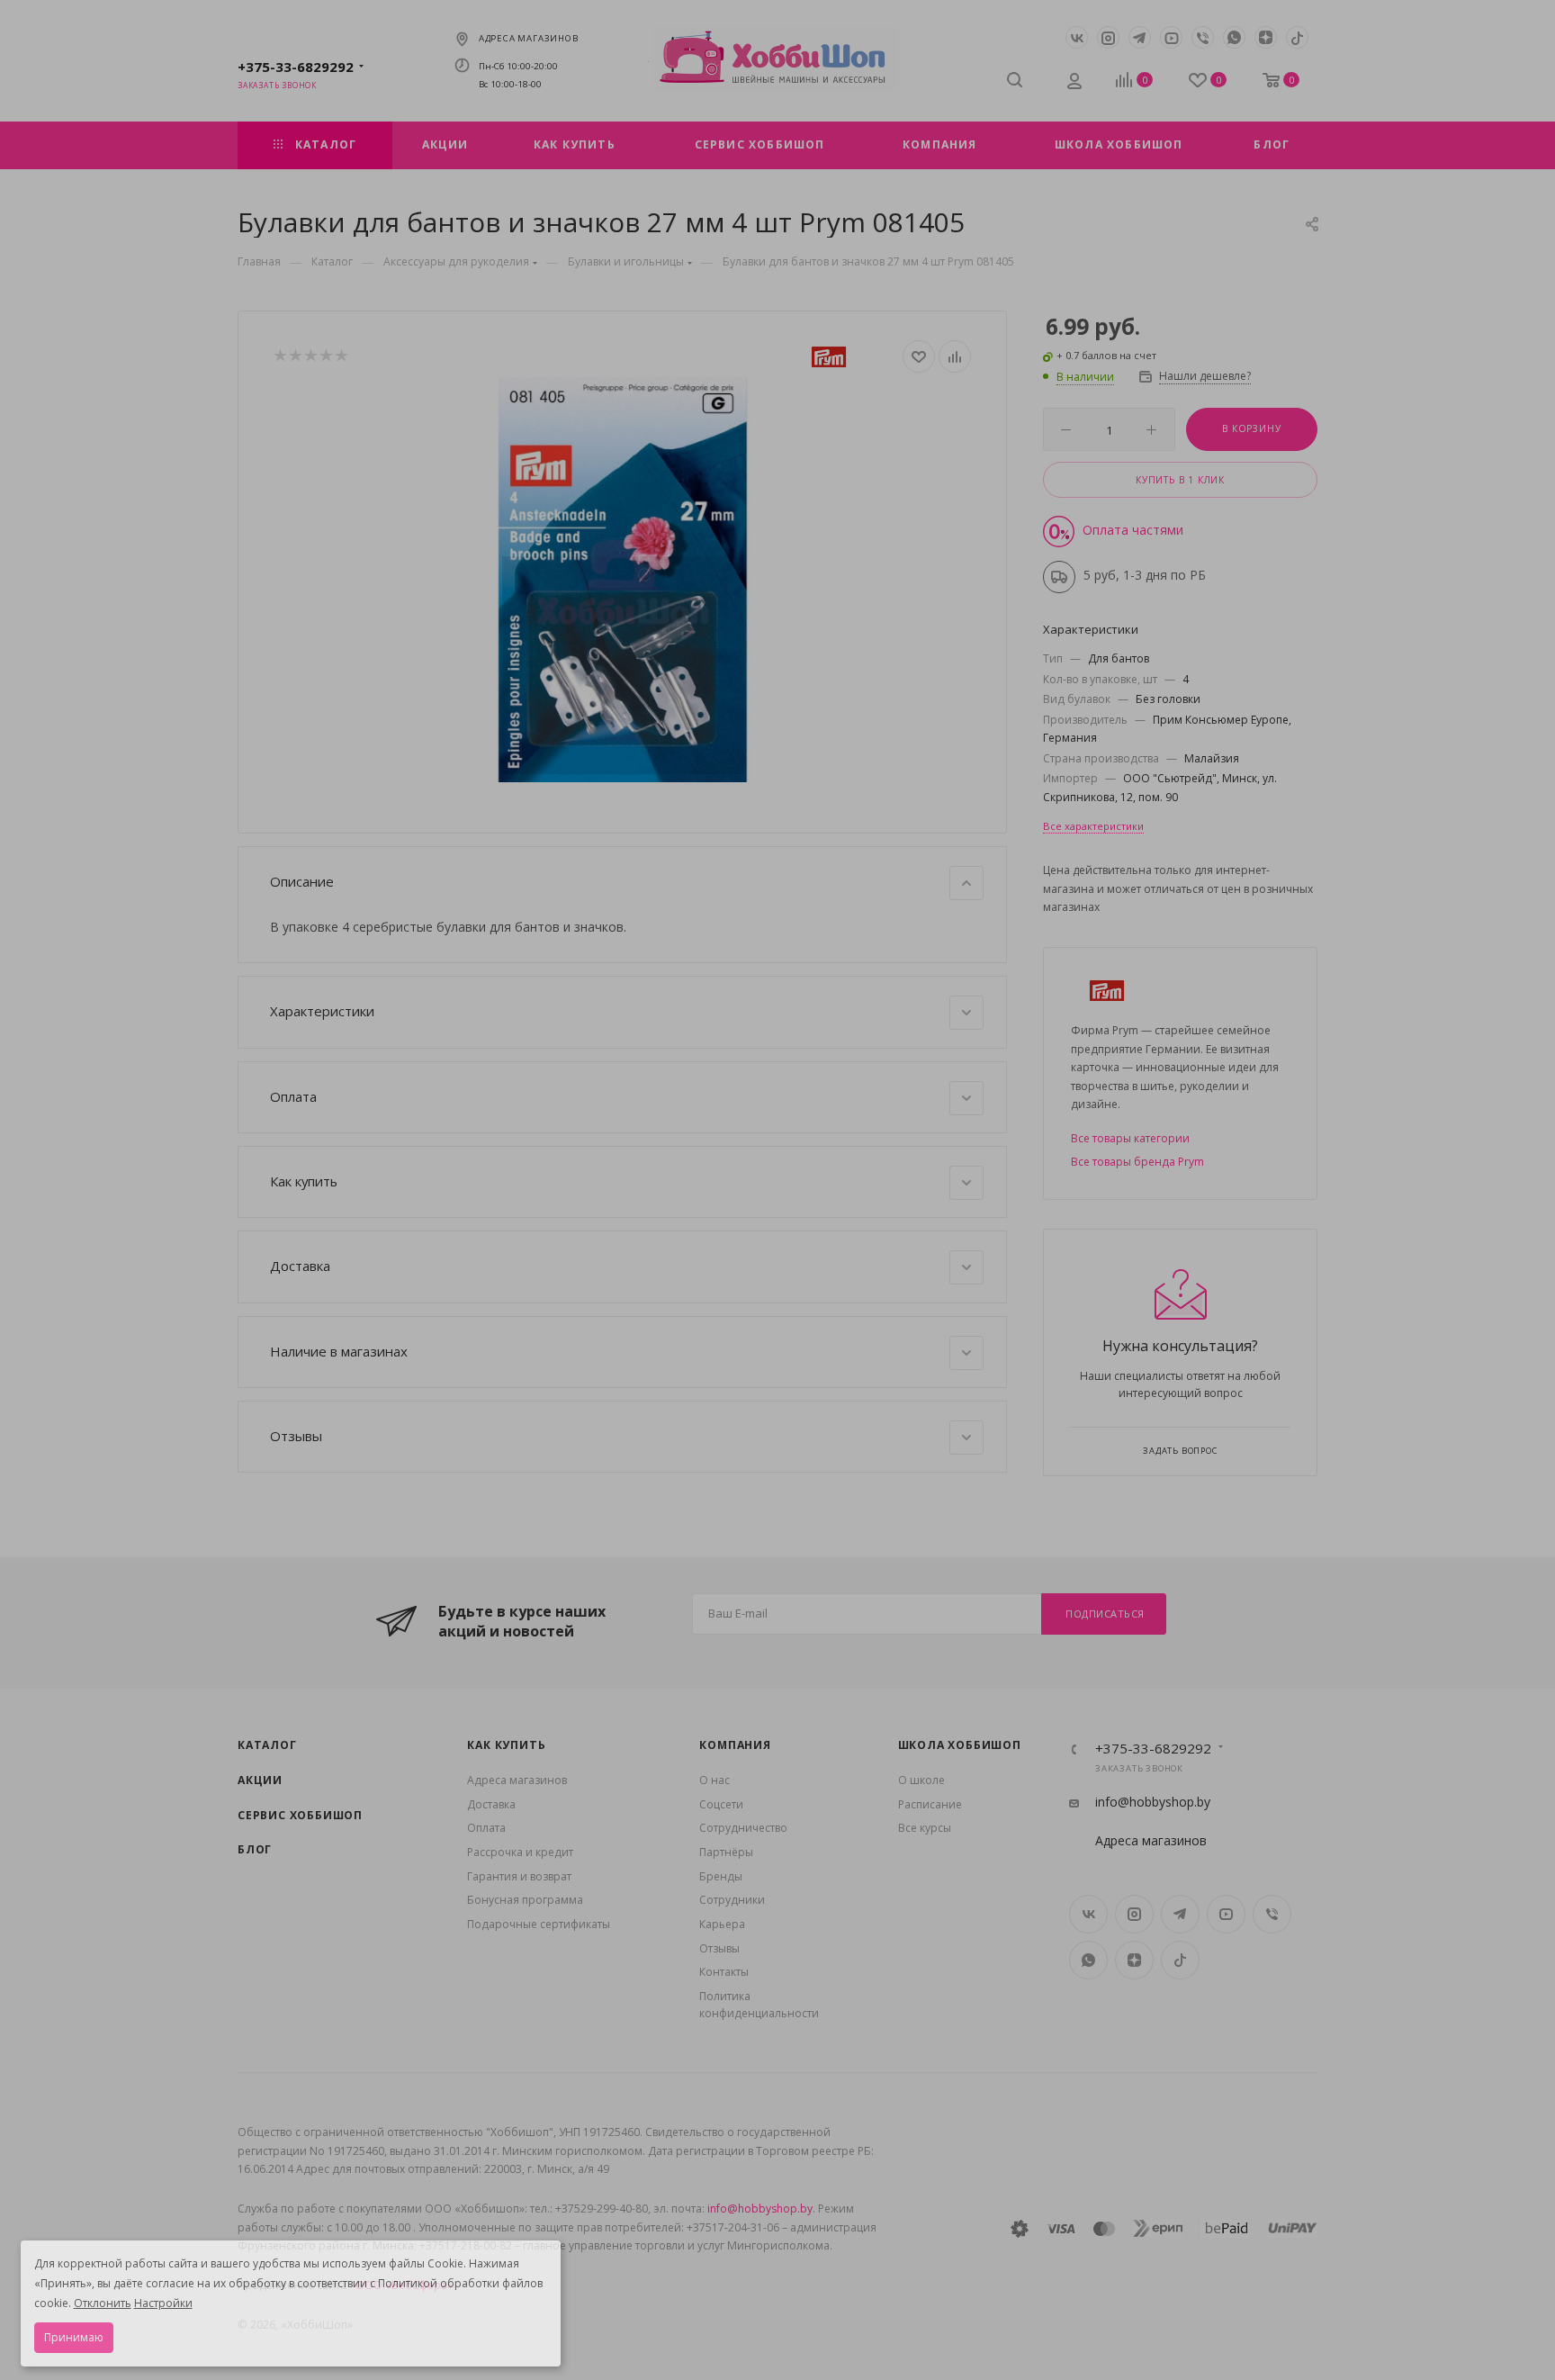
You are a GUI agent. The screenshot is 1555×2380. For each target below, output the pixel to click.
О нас (715, 1780)
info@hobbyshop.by (1153, 1802)
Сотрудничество (743, 1828)
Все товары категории (1130, 1138)
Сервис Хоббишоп (300, 1815)
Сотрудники (732, 1900)
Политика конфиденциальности (759, 2005)
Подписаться (1105, 1614)
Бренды (721, 1876)
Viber (1203, 37)
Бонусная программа (525, 1900)
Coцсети (721, 1804)
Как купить (506, 1745)
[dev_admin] (1076, 83)
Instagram (1108, 37)
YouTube (1171, 37)
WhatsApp (1234, 37)
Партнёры (726, 1852)
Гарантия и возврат (519, 1876)
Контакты (724, 1972)
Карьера (722, 1924)
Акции (260, 1780)
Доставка (491, 1804)
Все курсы (925, 1828)
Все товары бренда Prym (1137, 1162)
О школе (921, 1780)
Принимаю (74, 2337)
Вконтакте (1077, 37)
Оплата (486, 1828)
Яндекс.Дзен (1266, 37)
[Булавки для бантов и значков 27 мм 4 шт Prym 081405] (623, 580)
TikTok (1297, 37)
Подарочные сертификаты (539, 1924)
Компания (735, 1745)
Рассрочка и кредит (520, 1852)
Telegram (1140, 37)
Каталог (267, 1745)
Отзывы (719, 1948)
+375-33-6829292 (296, 67)
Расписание (930, 1804)
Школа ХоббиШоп (960, 1745)
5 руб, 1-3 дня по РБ (1145, 575)
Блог (255, 1849)
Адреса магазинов (529, 38)
